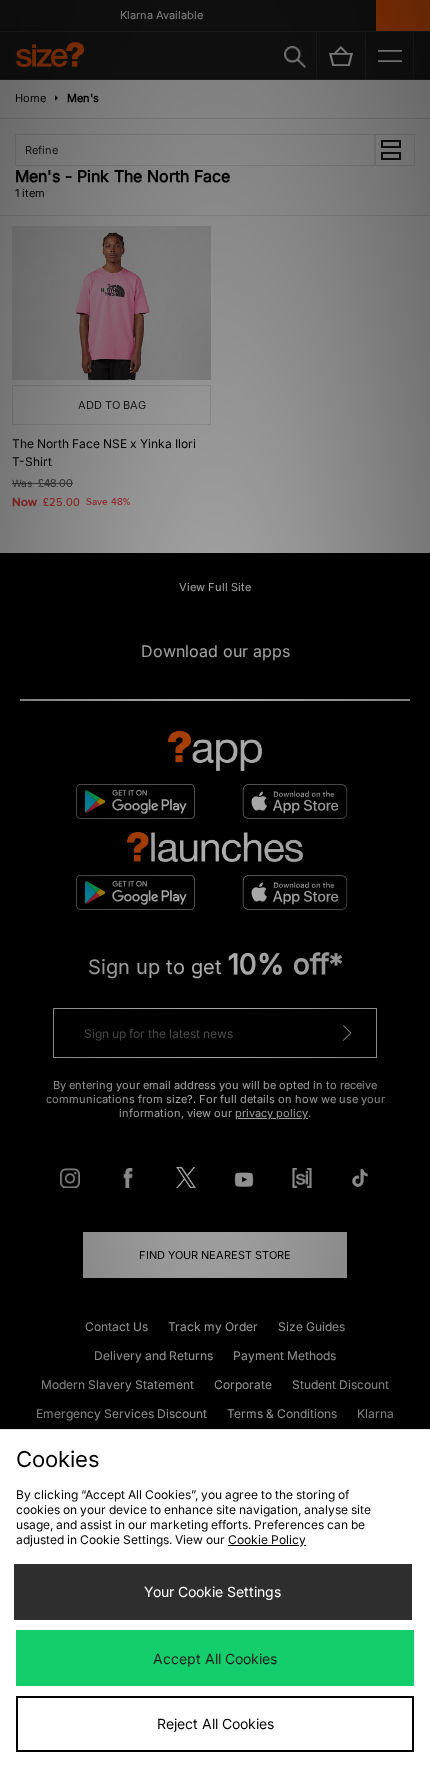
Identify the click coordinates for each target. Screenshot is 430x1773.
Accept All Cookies (215, 1658)
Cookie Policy (267, 1539)
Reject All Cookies (215, 1723)
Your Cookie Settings (212, 1591)
